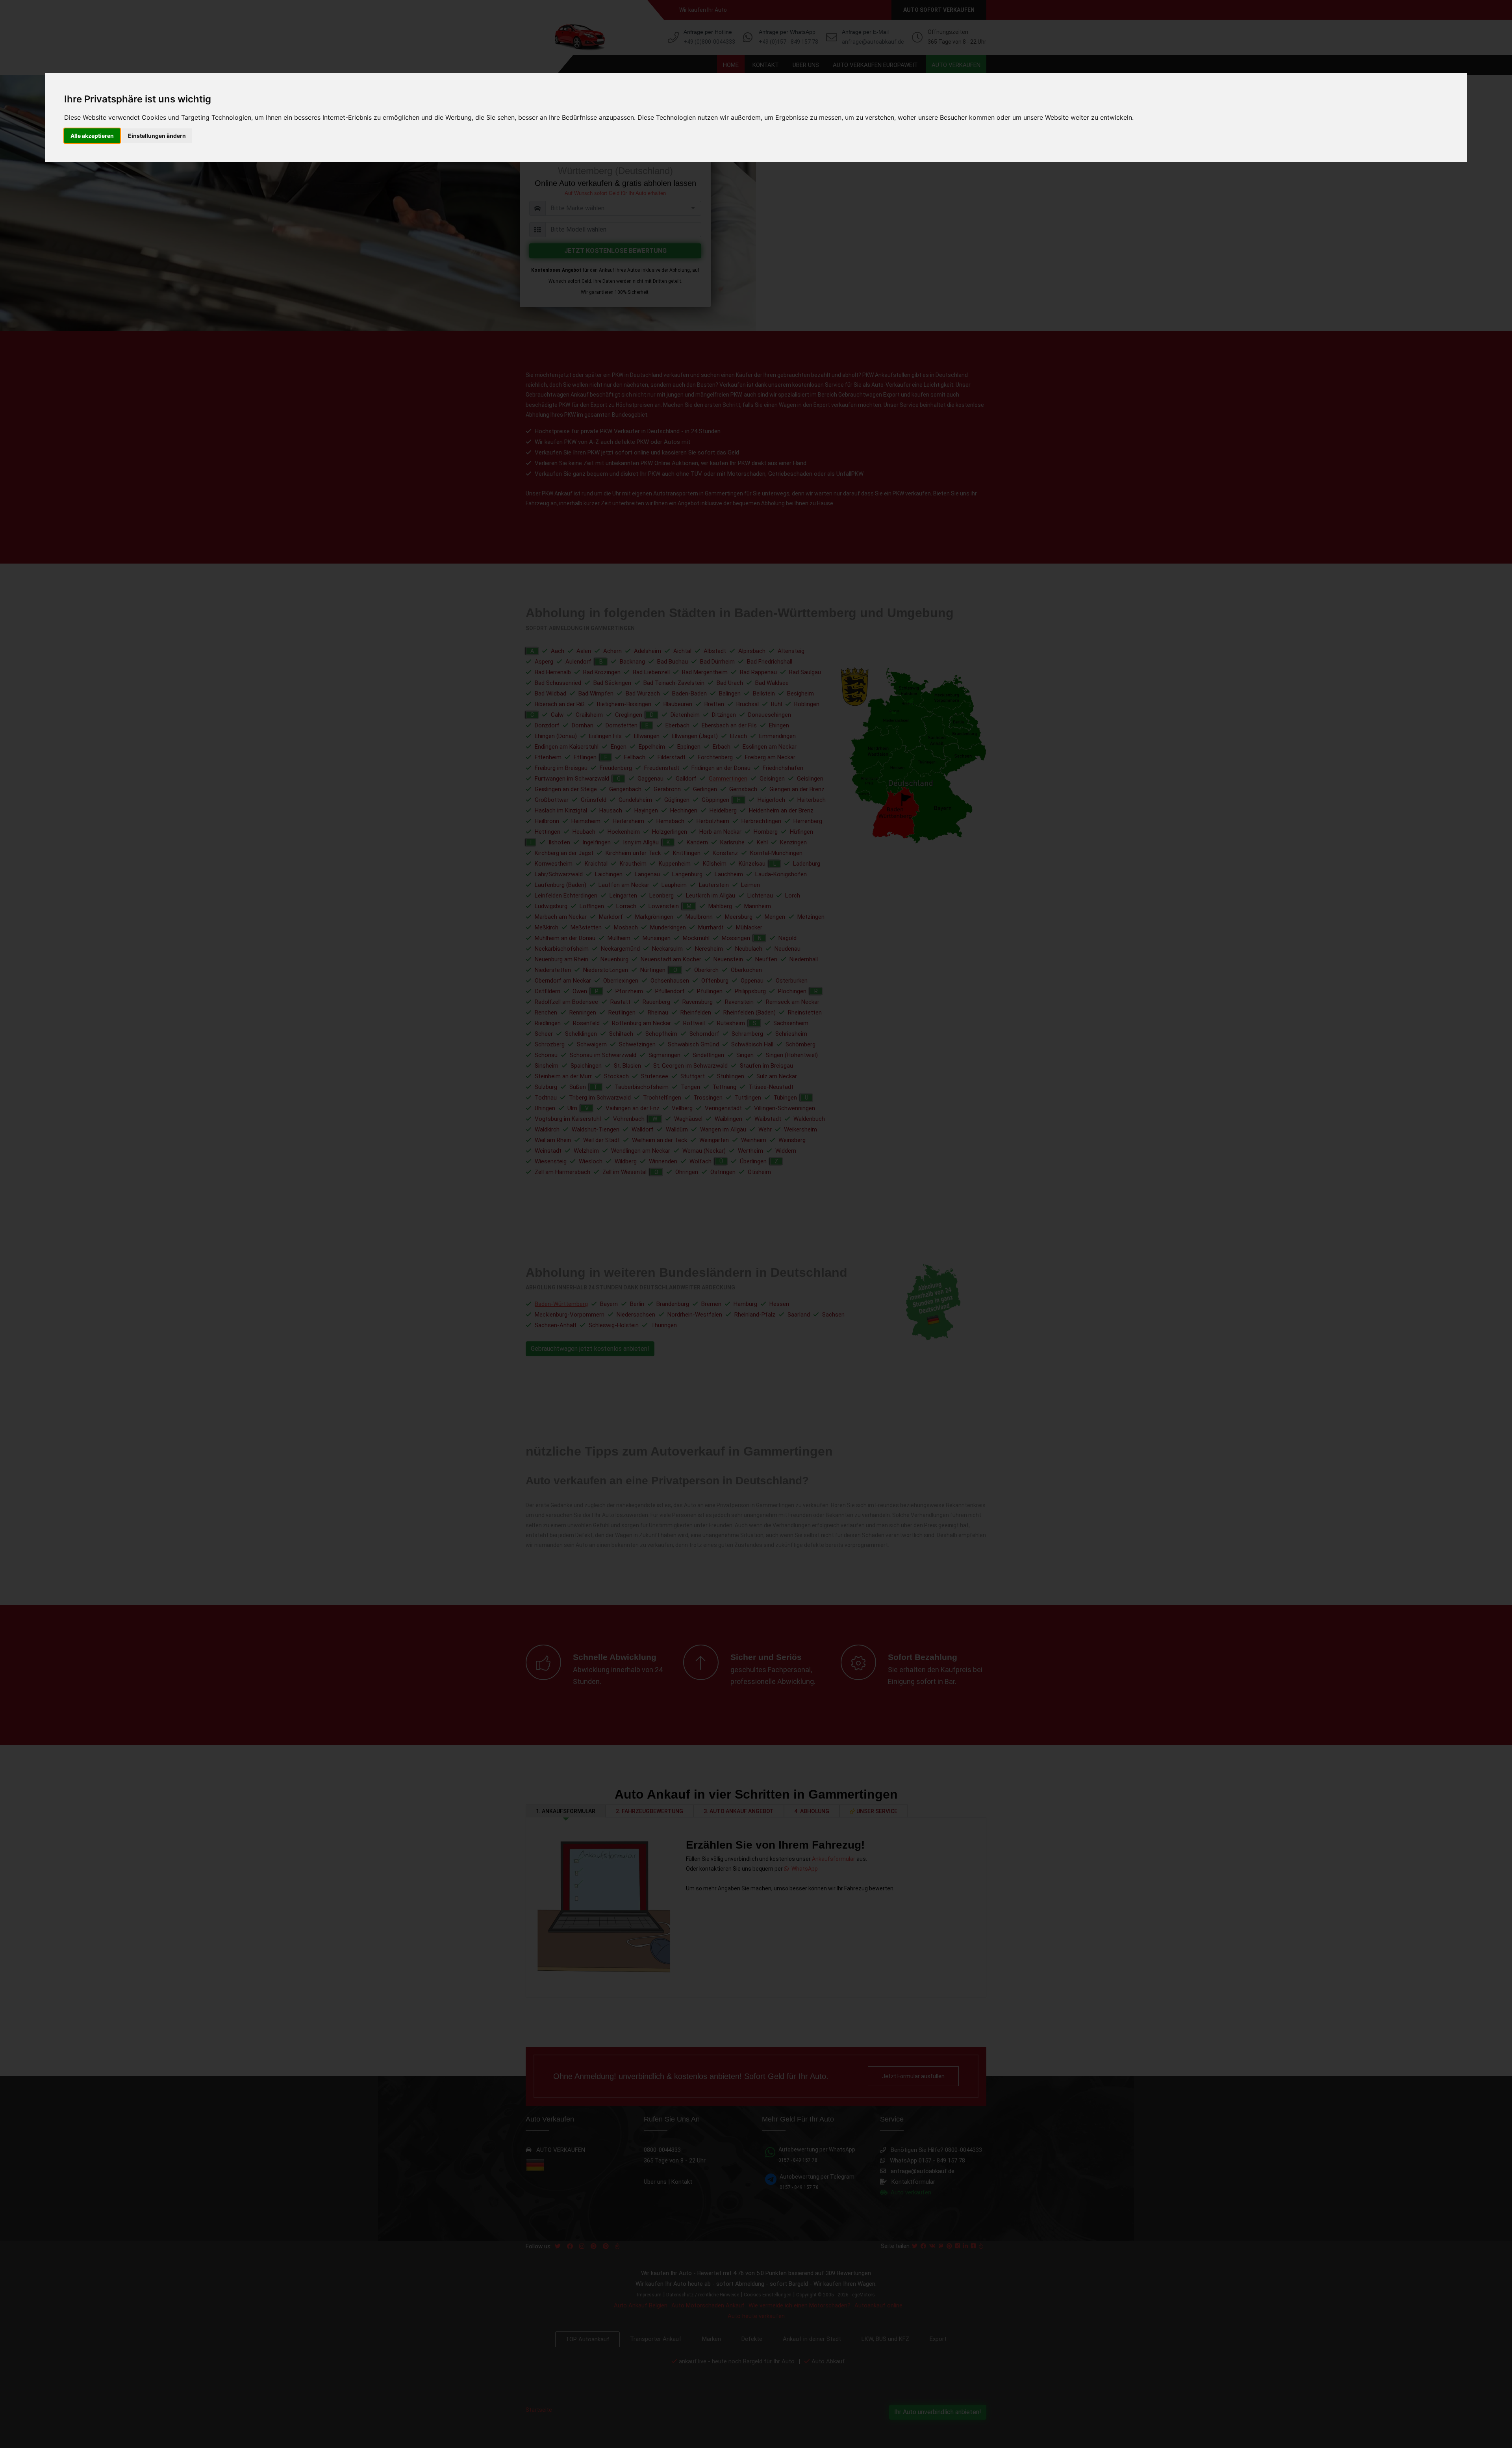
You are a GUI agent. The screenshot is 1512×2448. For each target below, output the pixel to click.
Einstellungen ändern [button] (157, 136)
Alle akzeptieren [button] (92, 136)
